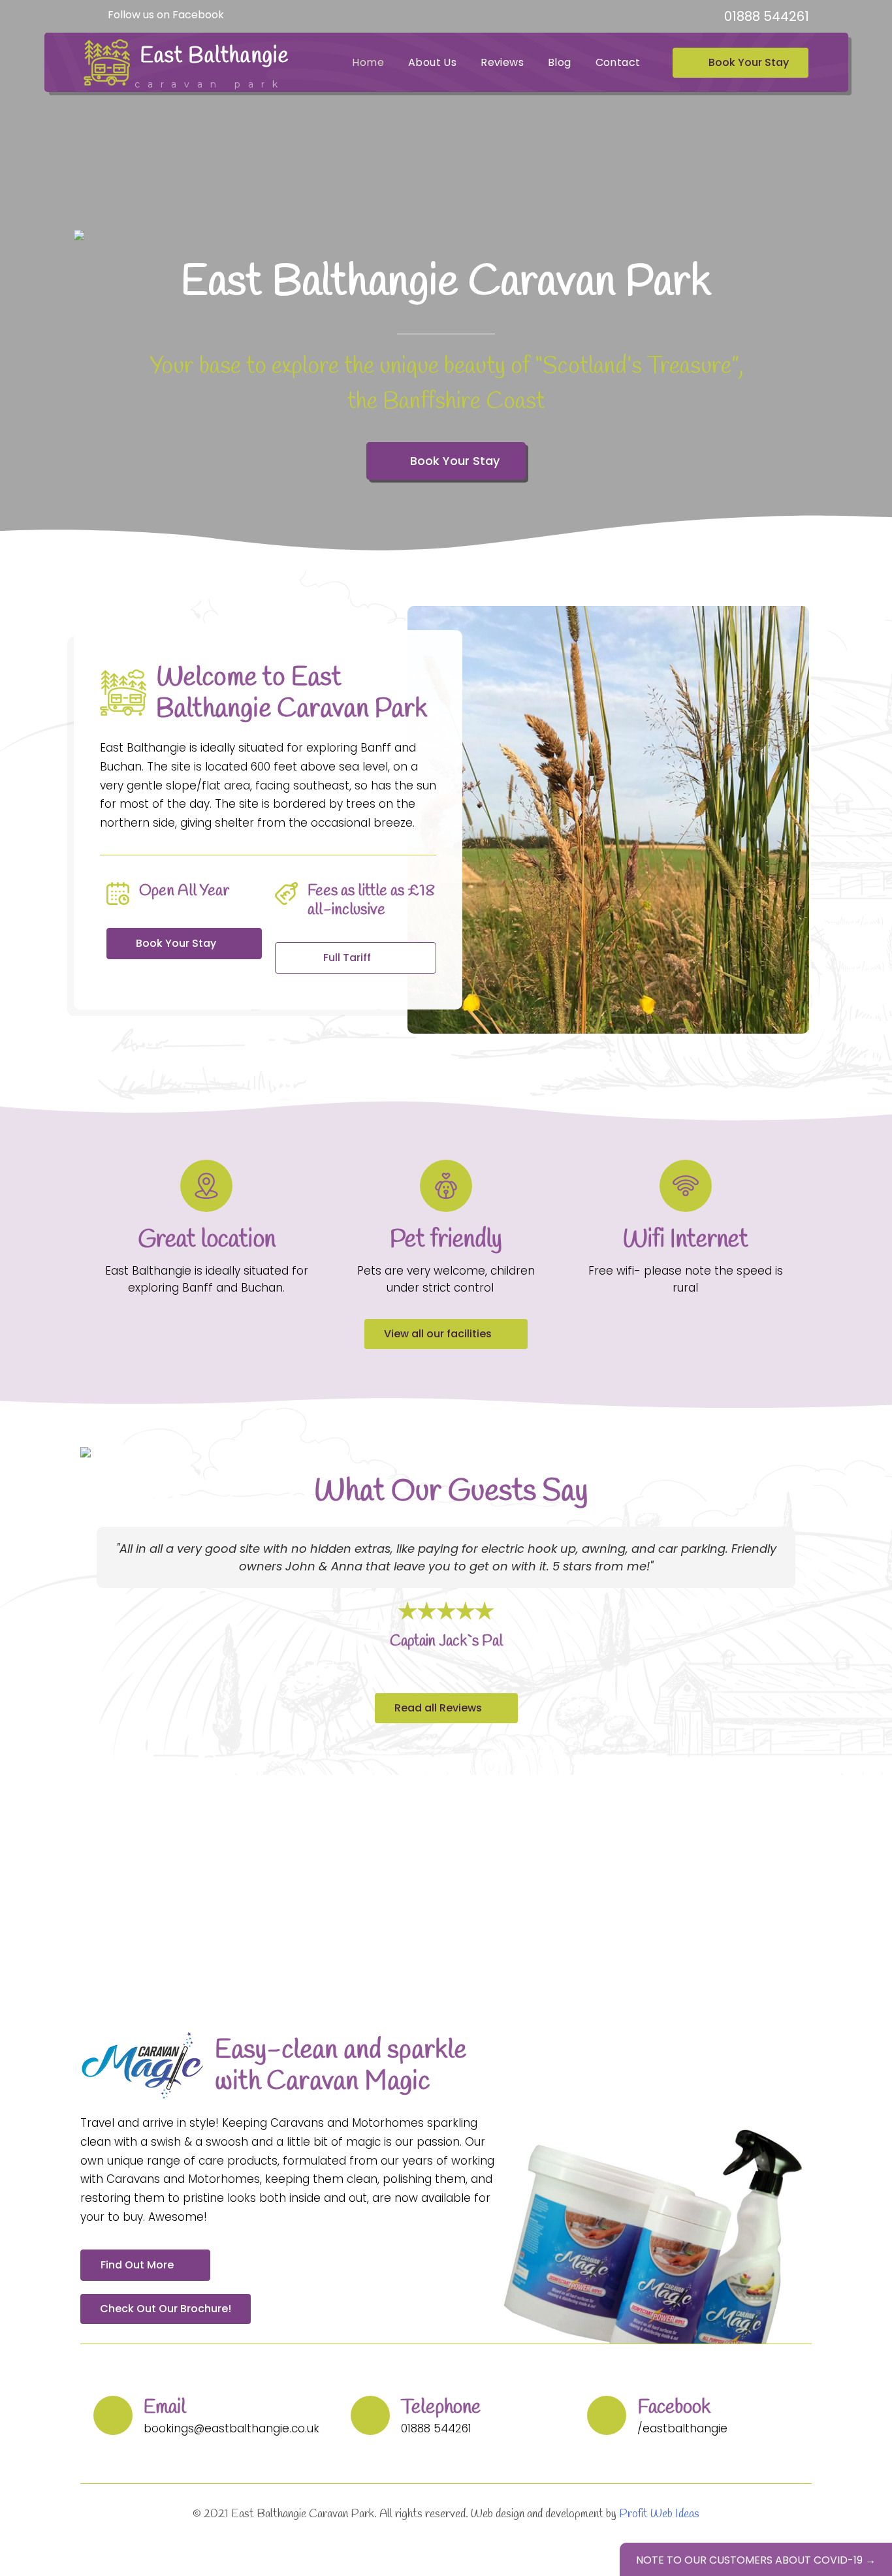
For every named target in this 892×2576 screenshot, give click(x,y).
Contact (618, 62)
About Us (432, 62)
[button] (92, 1598)
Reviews (502, 62)
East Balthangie (215, 56)
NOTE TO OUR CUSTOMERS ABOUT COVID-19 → (756, 2560)
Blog (560, 62)
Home (368, 62)
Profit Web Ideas (659, 2514)
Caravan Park (210, 84)
